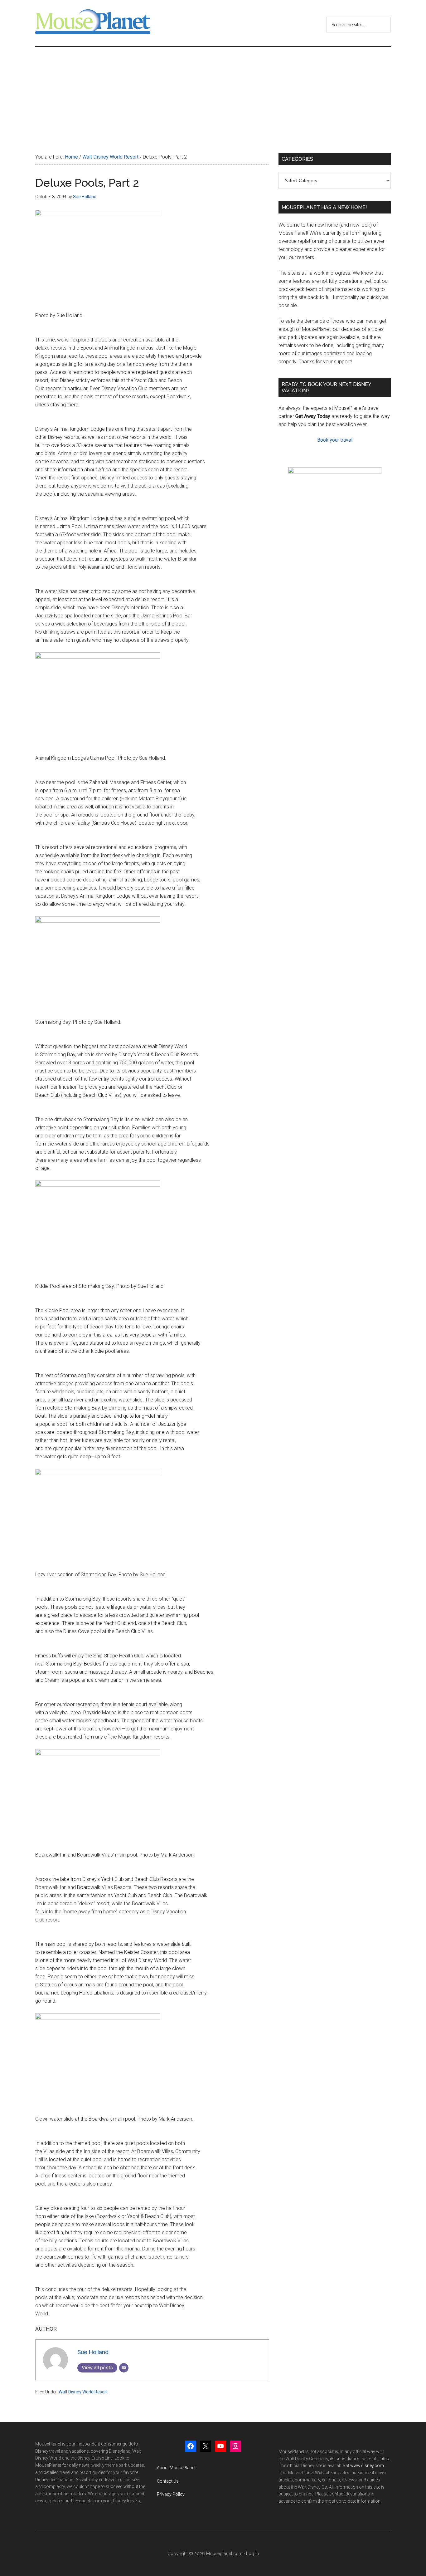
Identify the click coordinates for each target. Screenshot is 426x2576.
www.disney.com (367, 2466)
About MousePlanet (176, 2468)
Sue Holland (93, 2352)
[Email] (124, 2368)
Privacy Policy (171, 2494)
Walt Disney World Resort (83, 2392)
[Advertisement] (213, 94)
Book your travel (335, 440)
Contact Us (168, 2481)
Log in (252, 2554)
